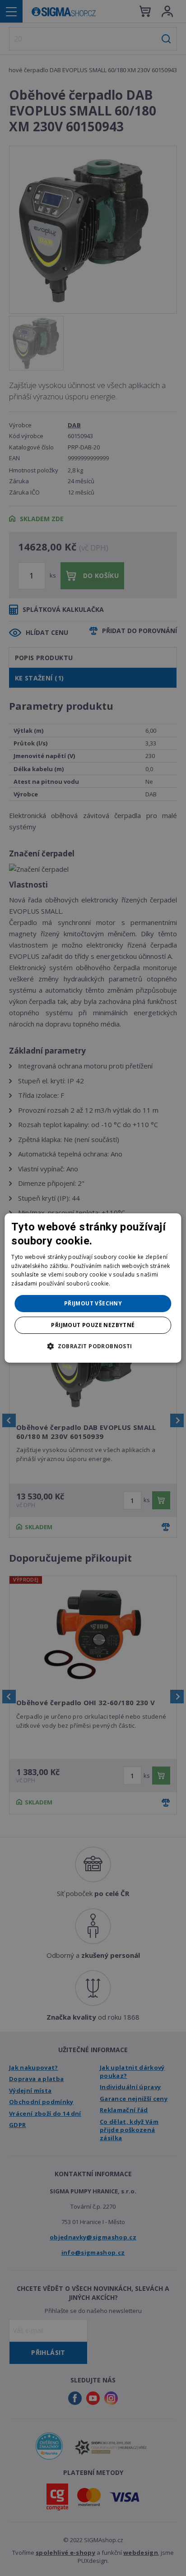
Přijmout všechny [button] (93, 1303)
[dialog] (93, 1288)
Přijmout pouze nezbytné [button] (93, 1325)
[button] (93, 1346)
